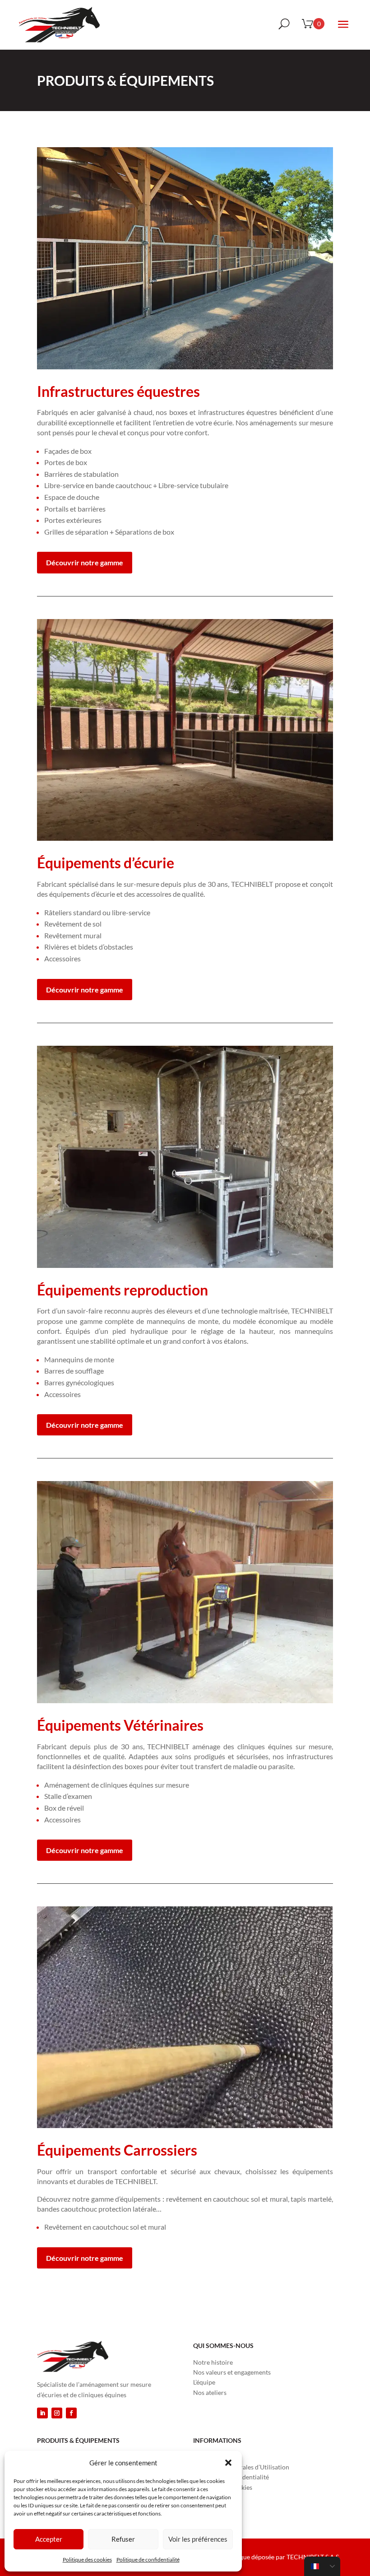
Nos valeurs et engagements (232, 2372)
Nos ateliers (210, 2392)
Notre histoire (213, 2362)
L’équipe (204, 2382)
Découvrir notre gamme (85, 562)
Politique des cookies (87, 2560)
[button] (228, 2463)
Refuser (123, 2539)
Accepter (49, 2539)
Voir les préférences (198, 2539)
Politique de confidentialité (148, 2560)
